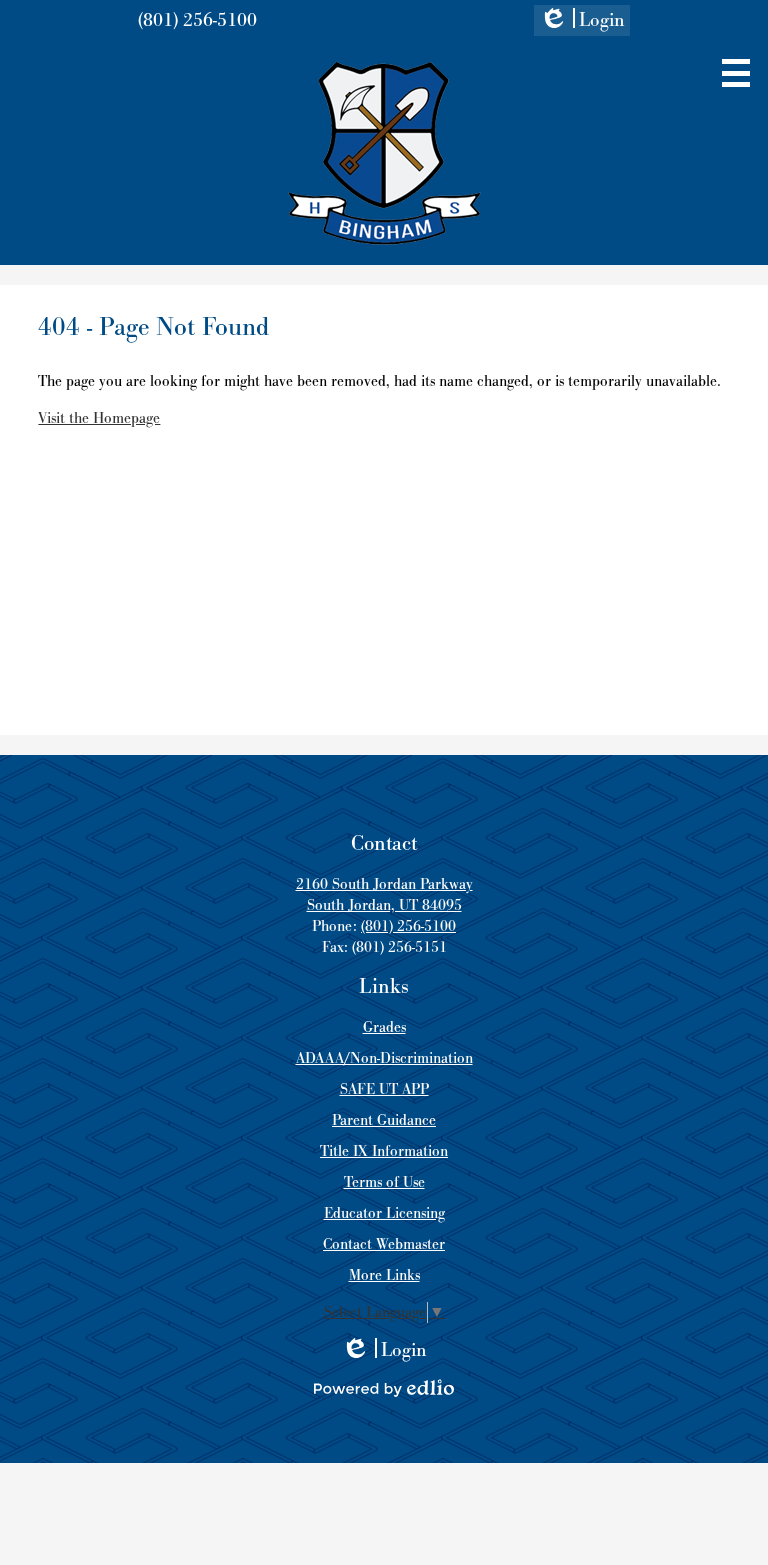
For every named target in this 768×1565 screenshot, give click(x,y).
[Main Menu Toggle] (736, 73)
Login (582, 22)
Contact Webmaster (384, 1244)
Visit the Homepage (99, 418)
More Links (384, 1275)
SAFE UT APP (384, 1089)
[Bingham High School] (384, 153)
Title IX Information (384, 1151)
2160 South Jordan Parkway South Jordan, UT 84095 (384, 895)
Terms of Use (384, 1182)
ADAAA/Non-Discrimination (384, 1058)
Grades (384, 1027)
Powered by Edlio (384, 1388)
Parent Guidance (384, 1120)
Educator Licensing (384, 1213)
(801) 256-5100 (197, 20)
